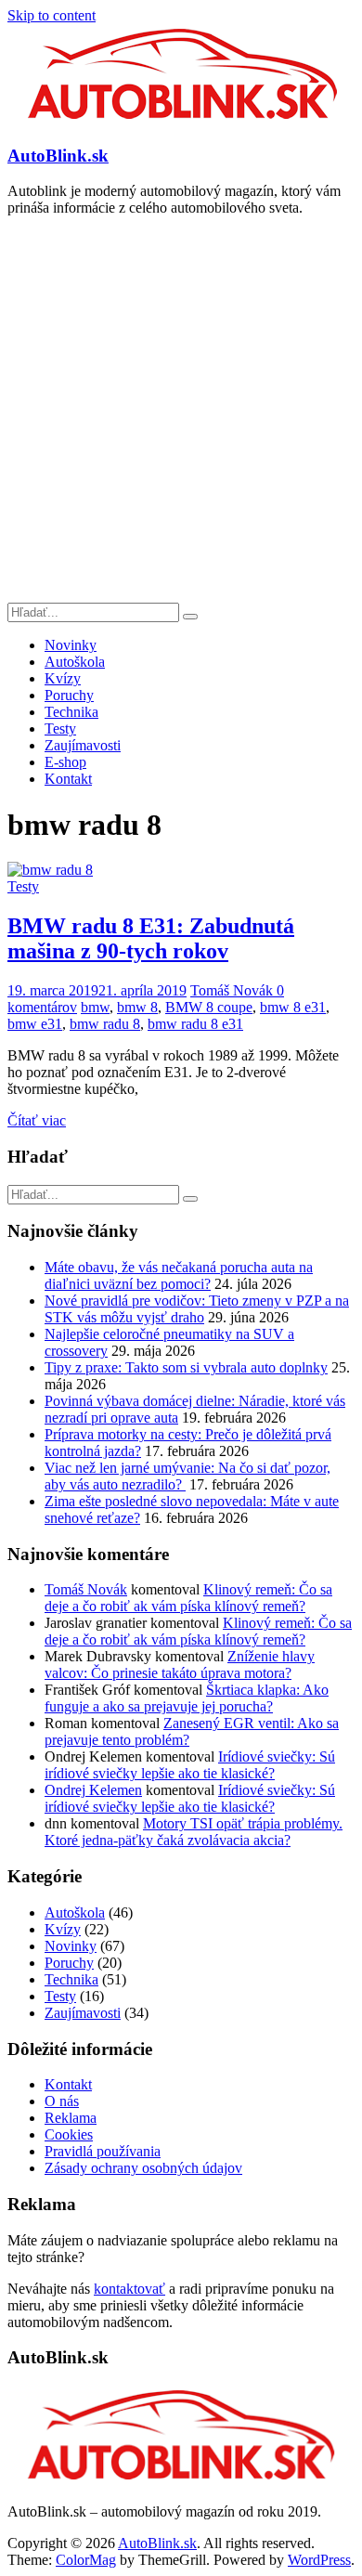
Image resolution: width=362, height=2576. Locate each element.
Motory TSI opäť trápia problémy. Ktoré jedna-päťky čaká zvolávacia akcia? (194, 1832)
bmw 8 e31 (293, 1007)
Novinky (71, 645)
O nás (62, 2101)
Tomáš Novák (233, 990)
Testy (60, 729)
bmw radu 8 (105, 1024)
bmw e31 (35, 1024)
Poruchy (69, 695)
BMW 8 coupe (209, 1007)
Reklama (71, 2118)
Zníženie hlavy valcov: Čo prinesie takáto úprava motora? (180, 1665)
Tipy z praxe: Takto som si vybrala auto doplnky (186, 1367)
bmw (95, 1007)
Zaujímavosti (83, 745)
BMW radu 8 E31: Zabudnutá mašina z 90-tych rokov (151, 938)
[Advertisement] (181, 412)
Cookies (69, 2134)
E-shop (65, 762)
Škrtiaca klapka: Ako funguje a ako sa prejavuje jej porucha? (187, 1698)
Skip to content (52, 15)
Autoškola (75, 662)
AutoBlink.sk (58, 156)
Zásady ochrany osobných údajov (143, 2168)
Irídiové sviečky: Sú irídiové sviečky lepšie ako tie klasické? (190, 1765)
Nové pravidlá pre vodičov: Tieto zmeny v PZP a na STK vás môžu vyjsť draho (197, 1309)
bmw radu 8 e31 (195, 1024)
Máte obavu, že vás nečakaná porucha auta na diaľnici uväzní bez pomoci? (179, 1275)
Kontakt (68, 779)
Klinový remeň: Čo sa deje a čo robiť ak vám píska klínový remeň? (188, 1598)
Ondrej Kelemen (93, 1790)
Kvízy (63, 678)
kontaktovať (129, 2289)
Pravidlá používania (103, 2151)
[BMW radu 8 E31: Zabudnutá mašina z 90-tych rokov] (50, 870)
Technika (71, 712)
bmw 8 (137, 1007)
